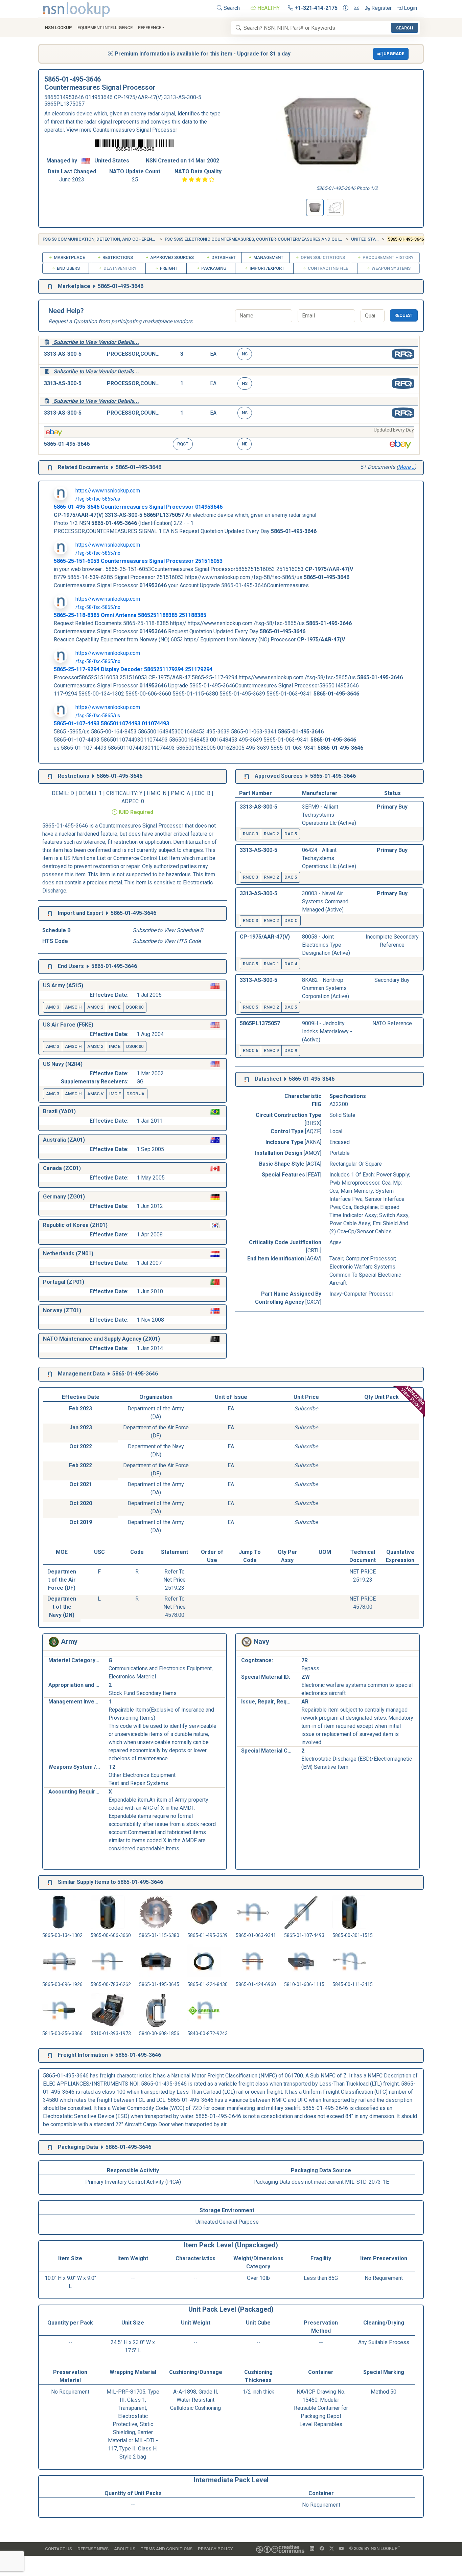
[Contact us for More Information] (346, 8)
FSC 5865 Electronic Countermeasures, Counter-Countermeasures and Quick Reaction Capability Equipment (292, 239)
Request (404, 315)
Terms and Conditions (167, 2549)
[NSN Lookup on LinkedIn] (312, 2549)
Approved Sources (171, 257)
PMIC (178, 793)
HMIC (154, 793)
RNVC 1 (271, 964)
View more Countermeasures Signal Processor (122, 130)
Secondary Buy (392, 980)
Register (381, 8)
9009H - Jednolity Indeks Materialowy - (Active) (327, 1031)
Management (268, 257)
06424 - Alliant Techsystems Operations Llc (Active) (329, 858)
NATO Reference (392, 1023)
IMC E (115, 1007)
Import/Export (267, 268)
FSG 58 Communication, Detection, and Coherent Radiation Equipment (123, 239)
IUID (124, 812)
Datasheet (223, 257)
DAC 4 (291, 964)
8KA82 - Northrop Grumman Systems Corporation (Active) (326, 988)
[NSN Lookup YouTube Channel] (341, 2549)
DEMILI (87, 793)
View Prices (413, 1398)
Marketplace (69, 257)
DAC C (291, 920)
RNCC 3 (250, 834)
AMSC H (73, 1007)
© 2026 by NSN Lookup (374, 2548)
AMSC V (95, 1094)
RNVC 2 (271, 834)
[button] (391, 54)
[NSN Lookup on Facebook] (322, 2549)
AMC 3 (53, 1007)
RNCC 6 (250, 1050)
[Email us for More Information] (356, 8)
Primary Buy (392, 807)
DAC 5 (291, 834)
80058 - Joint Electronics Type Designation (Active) (326, 945)
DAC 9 (291, 1050)
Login (410, 8)
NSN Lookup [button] (59, 28)
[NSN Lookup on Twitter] (332, 2549)
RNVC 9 (271, 1050)
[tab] (315, 207)
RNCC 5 (250, 964)
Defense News (93, 2549)
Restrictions (117, 257)
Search (231, 8)
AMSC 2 (95, 1007)
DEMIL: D (64, 793)
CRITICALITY (122, 793)
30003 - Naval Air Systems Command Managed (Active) (325, 901)
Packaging (213, 268)
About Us (125, 2549)
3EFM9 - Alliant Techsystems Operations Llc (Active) (329, 815)
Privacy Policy (215, 2549)
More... (406, 467)
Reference (150, 28)
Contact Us (59, 2549)
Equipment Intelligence (105, 28)
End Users (68, 268)
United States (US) (372, 239)
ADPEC (130, 801)
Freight (168, 268)
